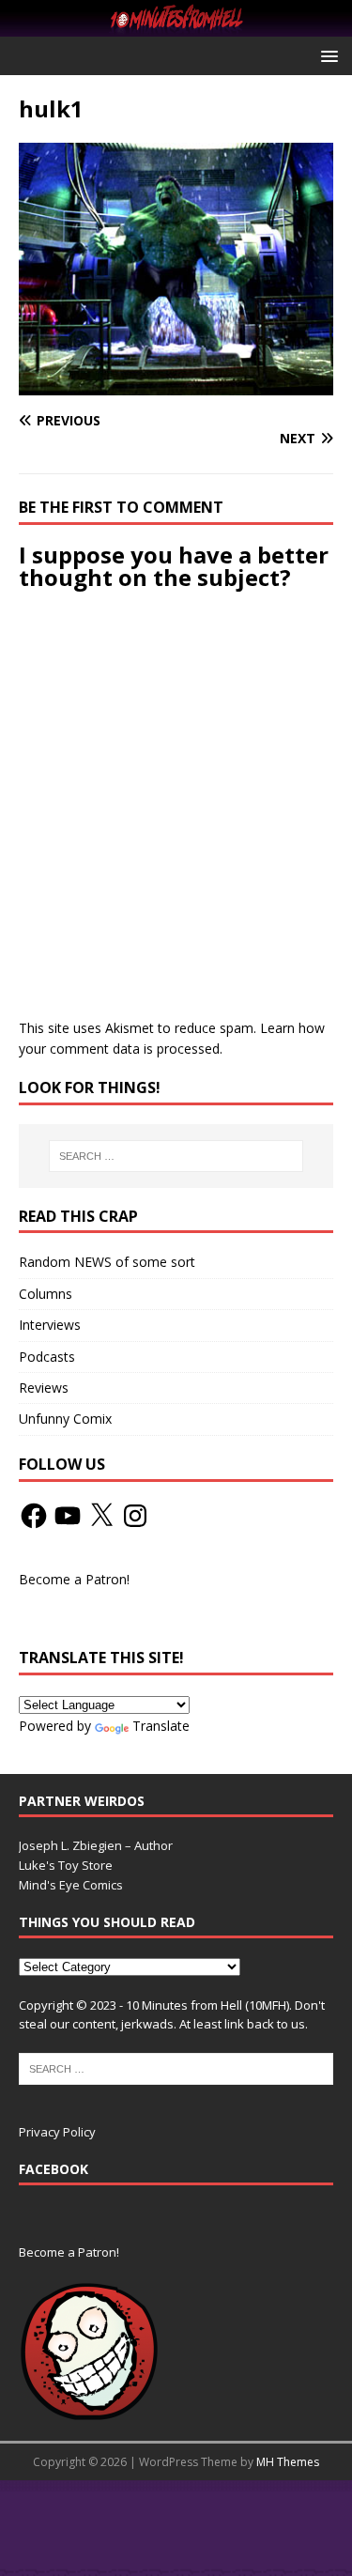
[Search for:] (176, 1156)
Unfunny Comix (65, 1419)
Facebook (54, 2169)
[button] (326, 55)
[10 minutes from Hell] (176, 26)
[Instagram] (135, 1516)
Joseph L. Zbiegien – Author (96, 1845)
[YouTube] (68, 1516)
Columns (46, 1294)
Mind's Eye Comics (71, 1885)
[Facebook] (34, 1516)
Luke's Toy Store (66, 1865)
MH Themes (288, 2462)
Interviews (50, 1325)
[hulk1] (176, 385)
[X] (101, 1516)
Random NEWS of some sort (107, 1262)
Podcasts (47, 1357)
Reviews (44, 1388)
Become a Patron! (74, 1579)
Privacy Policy (57, 2132)
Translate (161, 1726)
